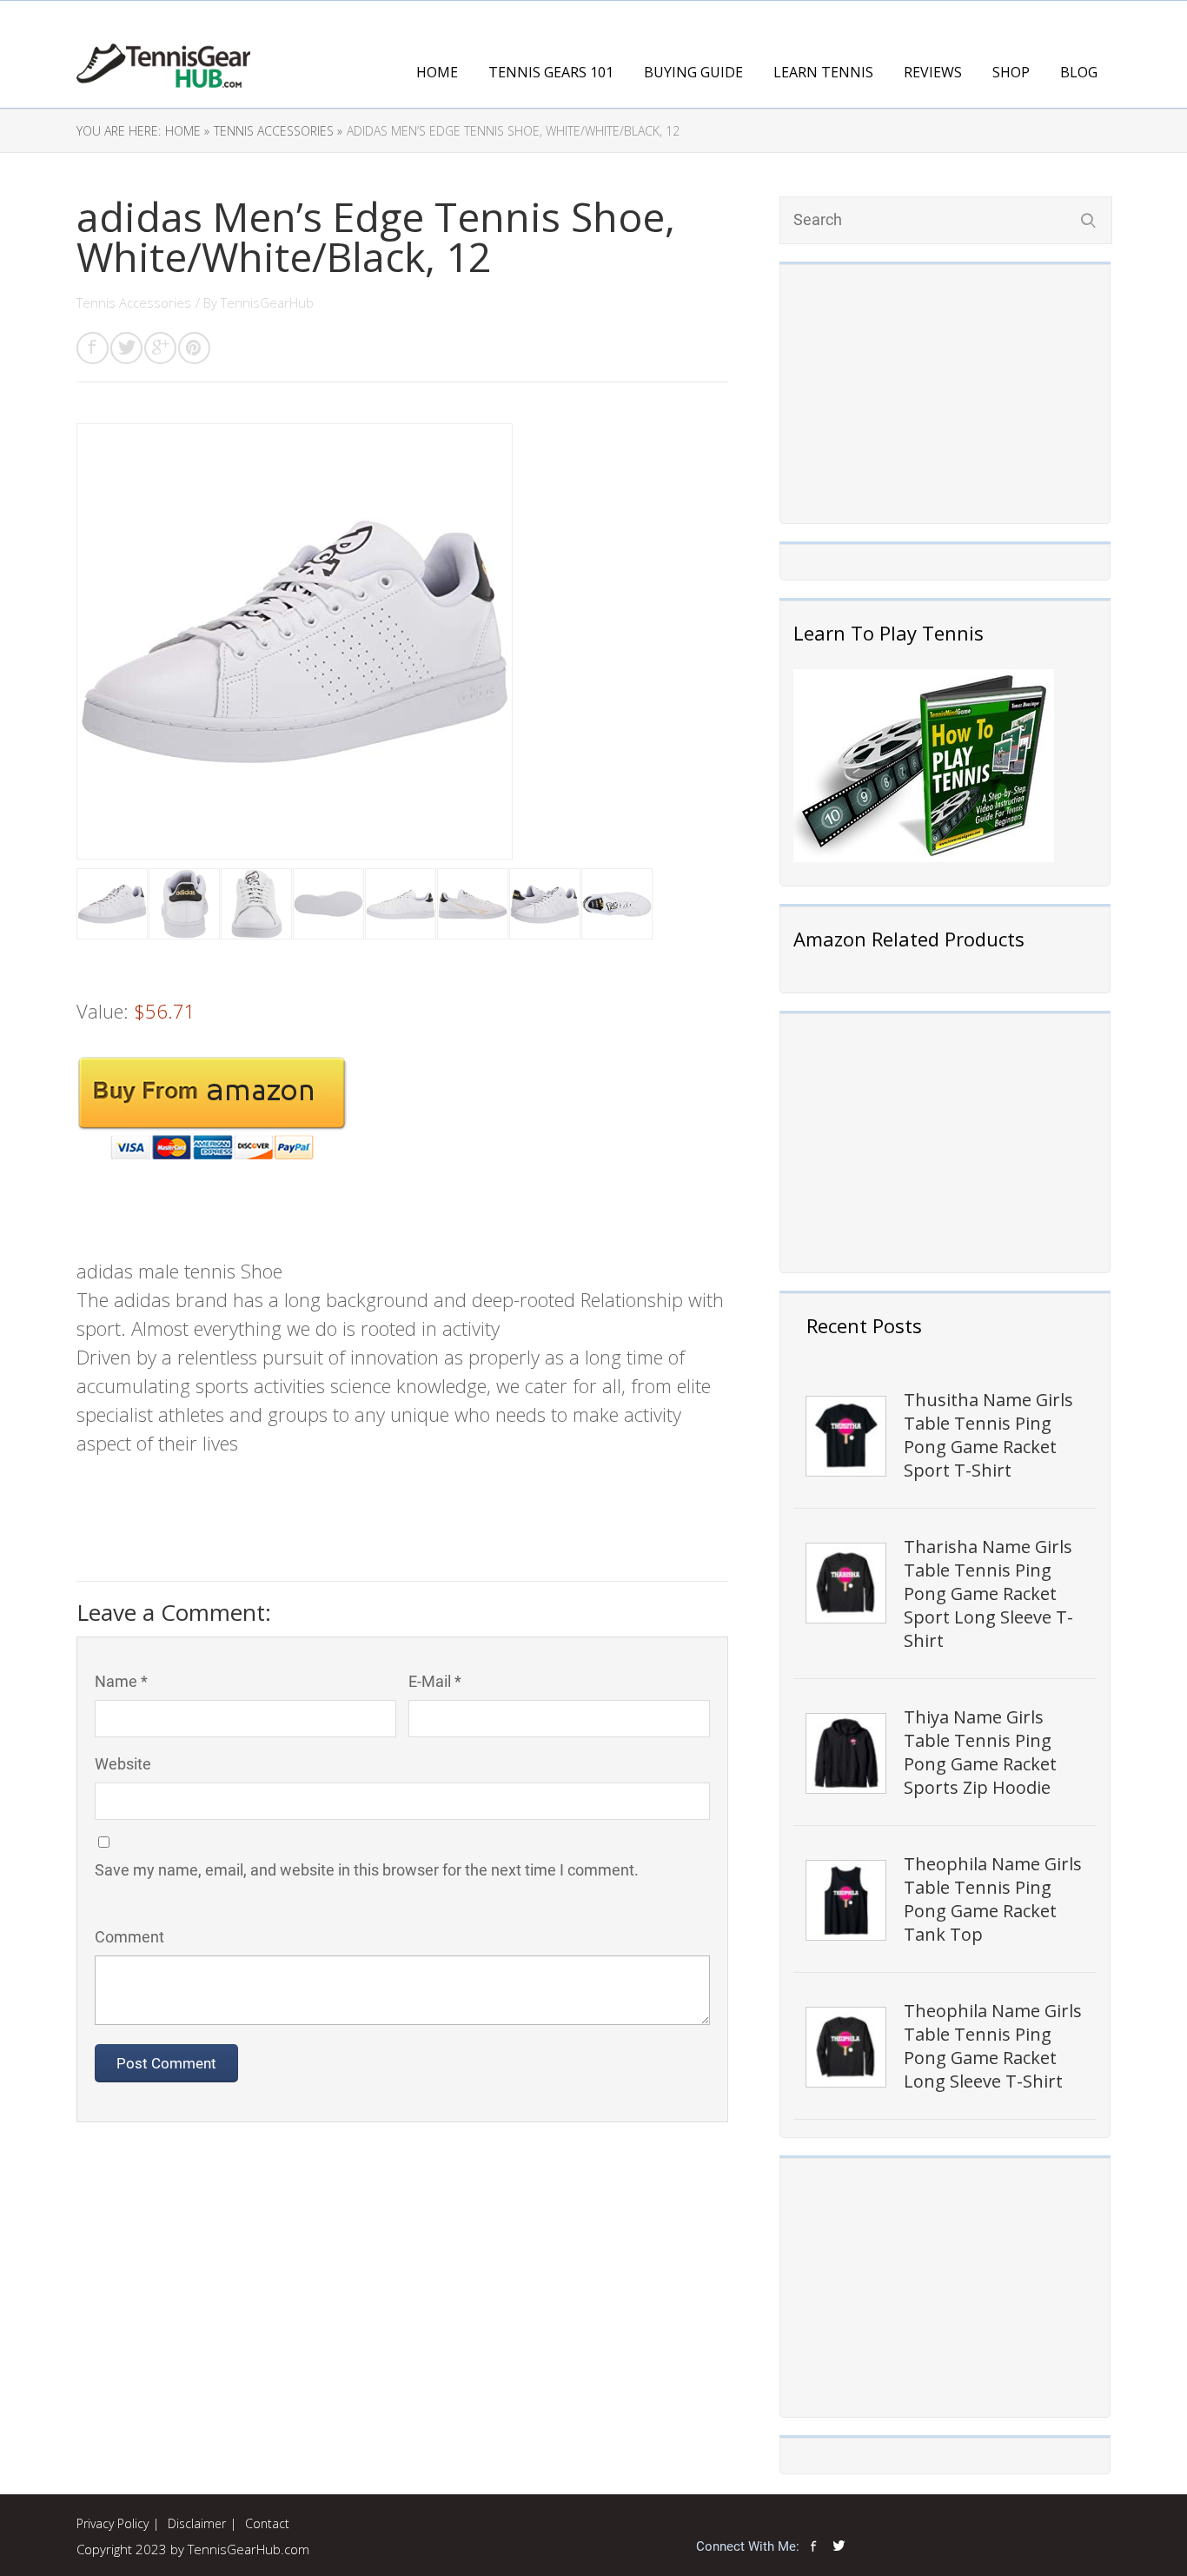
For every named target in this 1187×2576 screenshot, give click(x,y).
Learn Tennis (823, 72)
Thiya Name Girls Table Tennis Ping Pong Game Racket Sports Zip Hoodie (980, 1752)
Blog (1079, 72)
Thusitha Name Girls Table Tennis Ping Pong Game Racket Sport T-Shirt (988, 1435)
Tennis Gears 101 (551, 72)
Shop (1011, 72)
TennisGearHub (267, 302)
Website (123, 1764)
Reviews (933, 72)
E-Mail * (435, 1681)
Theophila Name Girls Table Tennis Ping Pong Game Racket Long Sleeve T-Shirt (993, 2046)
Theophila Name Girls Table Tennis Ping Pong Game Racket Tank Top (993, 1899)
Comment (129, 1937)
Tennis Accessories (134, 302)
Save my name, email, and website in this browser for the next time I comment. (367, 1870)
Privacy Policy (113, 2523)
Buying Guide (693, 72)
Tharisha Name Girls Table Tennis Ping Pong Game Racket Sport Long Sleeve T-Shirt (988, 1593)
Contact (267, 2523)
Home (437, 72)
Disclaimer (197, 2523)
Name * (121, 1681)
